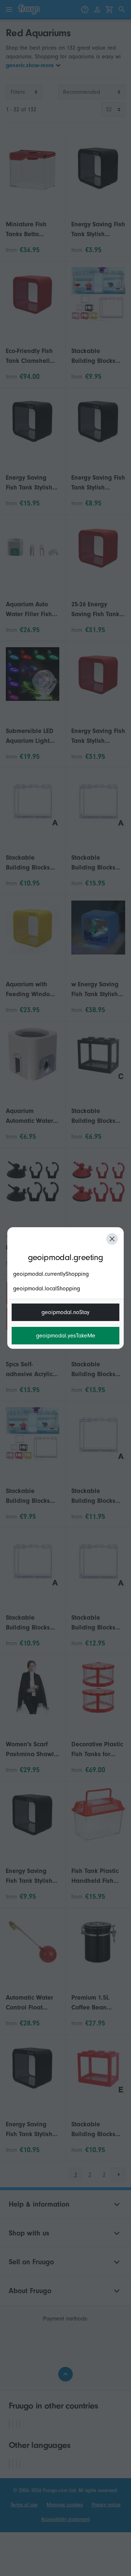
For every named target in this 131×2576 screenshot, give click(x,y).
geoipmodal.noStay (65, 1312)
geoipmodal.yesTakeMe (66, 1336)
